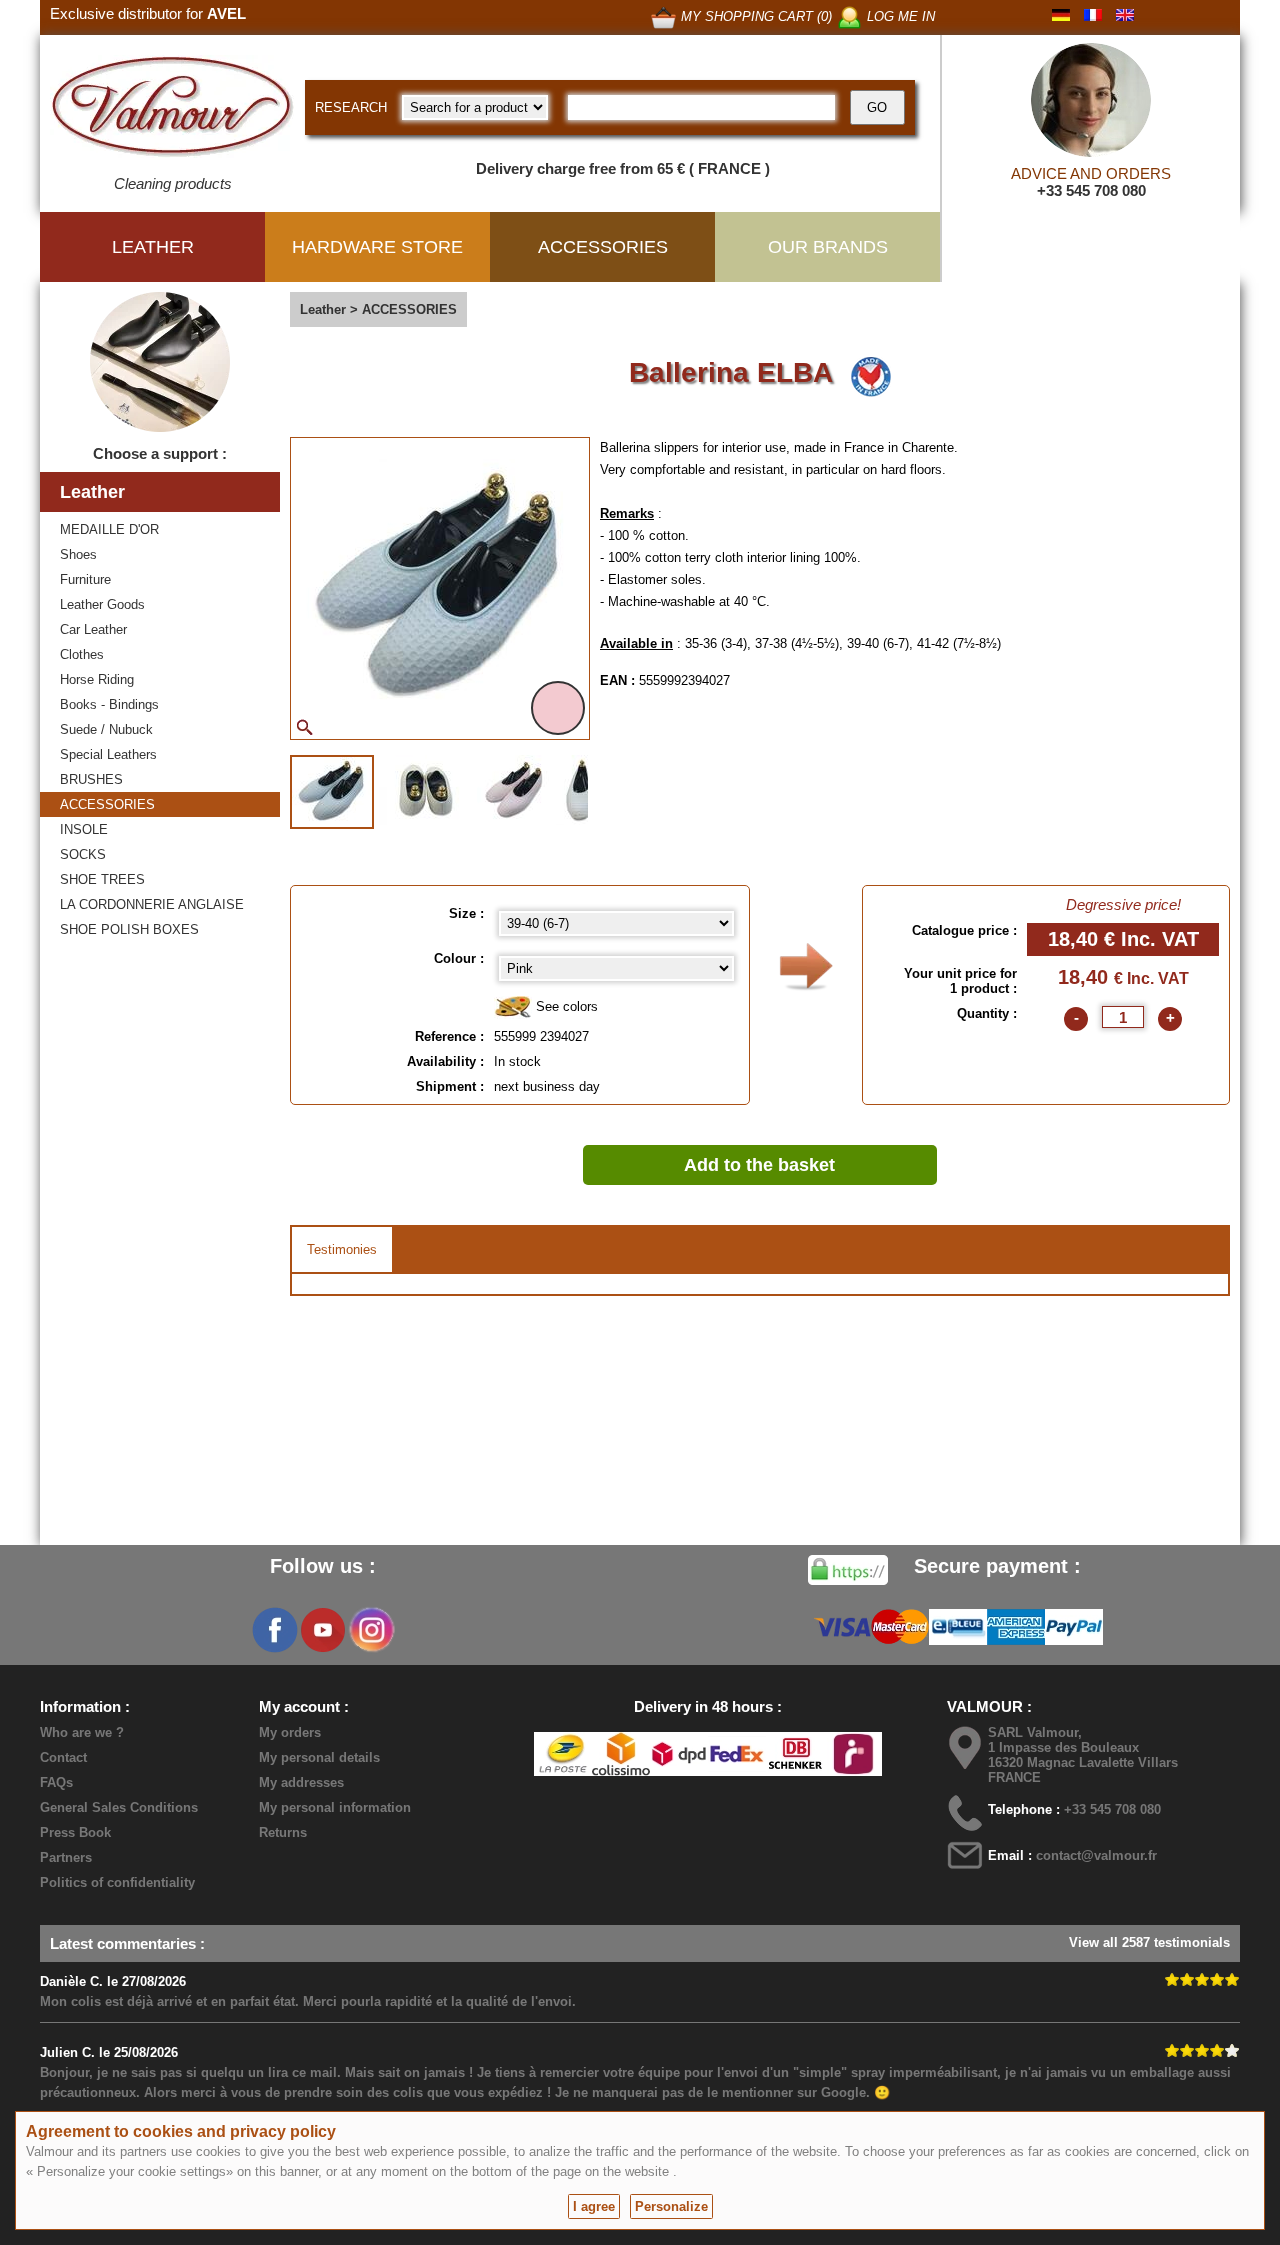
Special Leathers (108, 754)
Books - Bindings (109, 704)
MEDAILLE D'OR (109, 529)
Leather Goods (102, 604)
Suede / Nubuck (106, 729)
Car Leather (93, 629)
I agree (594, 2206)
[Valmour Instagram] (371, 1630)
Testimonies (342, 1249)
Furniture (85, 579)
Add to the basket (759, 1165)
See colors (565, 1006)
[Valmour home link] (172, 110)
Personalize (671, 2206)
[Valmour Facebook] (275, 1630)
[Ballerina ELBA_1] (332, 792)
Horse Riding (97, 679)
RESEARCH (351, 107)
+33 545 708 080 (1091, 190)
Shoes (78, 554)
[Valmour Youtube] (323, 1630)
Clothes (82, 654)
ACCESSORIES (107, 804)
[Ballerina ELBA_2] (425, 790)
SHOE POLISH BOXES (129, 929)
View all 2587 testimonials (1149, 1942)
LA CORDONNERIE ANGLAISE (152, 904)
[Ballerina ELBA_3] (514, 790)
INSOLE (84, 829)
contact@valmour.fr (1096, 1855)
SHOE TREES (102, 879)
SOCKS (83, 854)
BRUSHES (91, 779)
